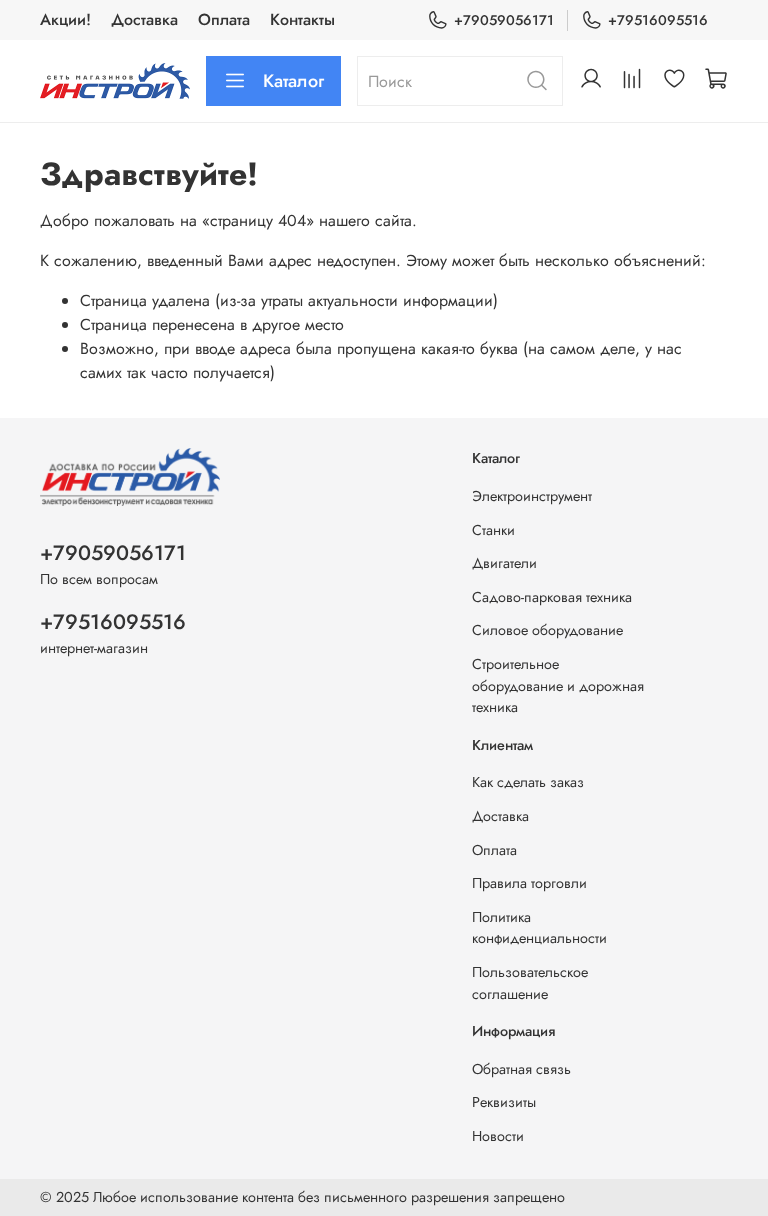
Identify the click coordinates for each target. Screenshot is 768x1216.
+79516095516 (658, 20)
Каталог (293, 81)
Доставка (144, 19)
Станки (493, 530)
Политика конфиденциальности (539, 928)
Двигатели (504, 563)
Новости (498, 1136)
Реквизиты (504, 1102)
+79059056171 (504, 20)
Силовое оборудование (547, 630)
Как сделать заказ (528, 782)
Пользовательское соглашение (530, 983)
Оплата (224, 19)
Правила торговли (529, 883)
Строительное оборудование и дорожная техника (558, 685)
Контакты (302, 19)
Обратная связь (521, 1069)
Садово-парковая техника (552, 597)
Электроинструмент (532, 496)
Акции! (65, 19)
